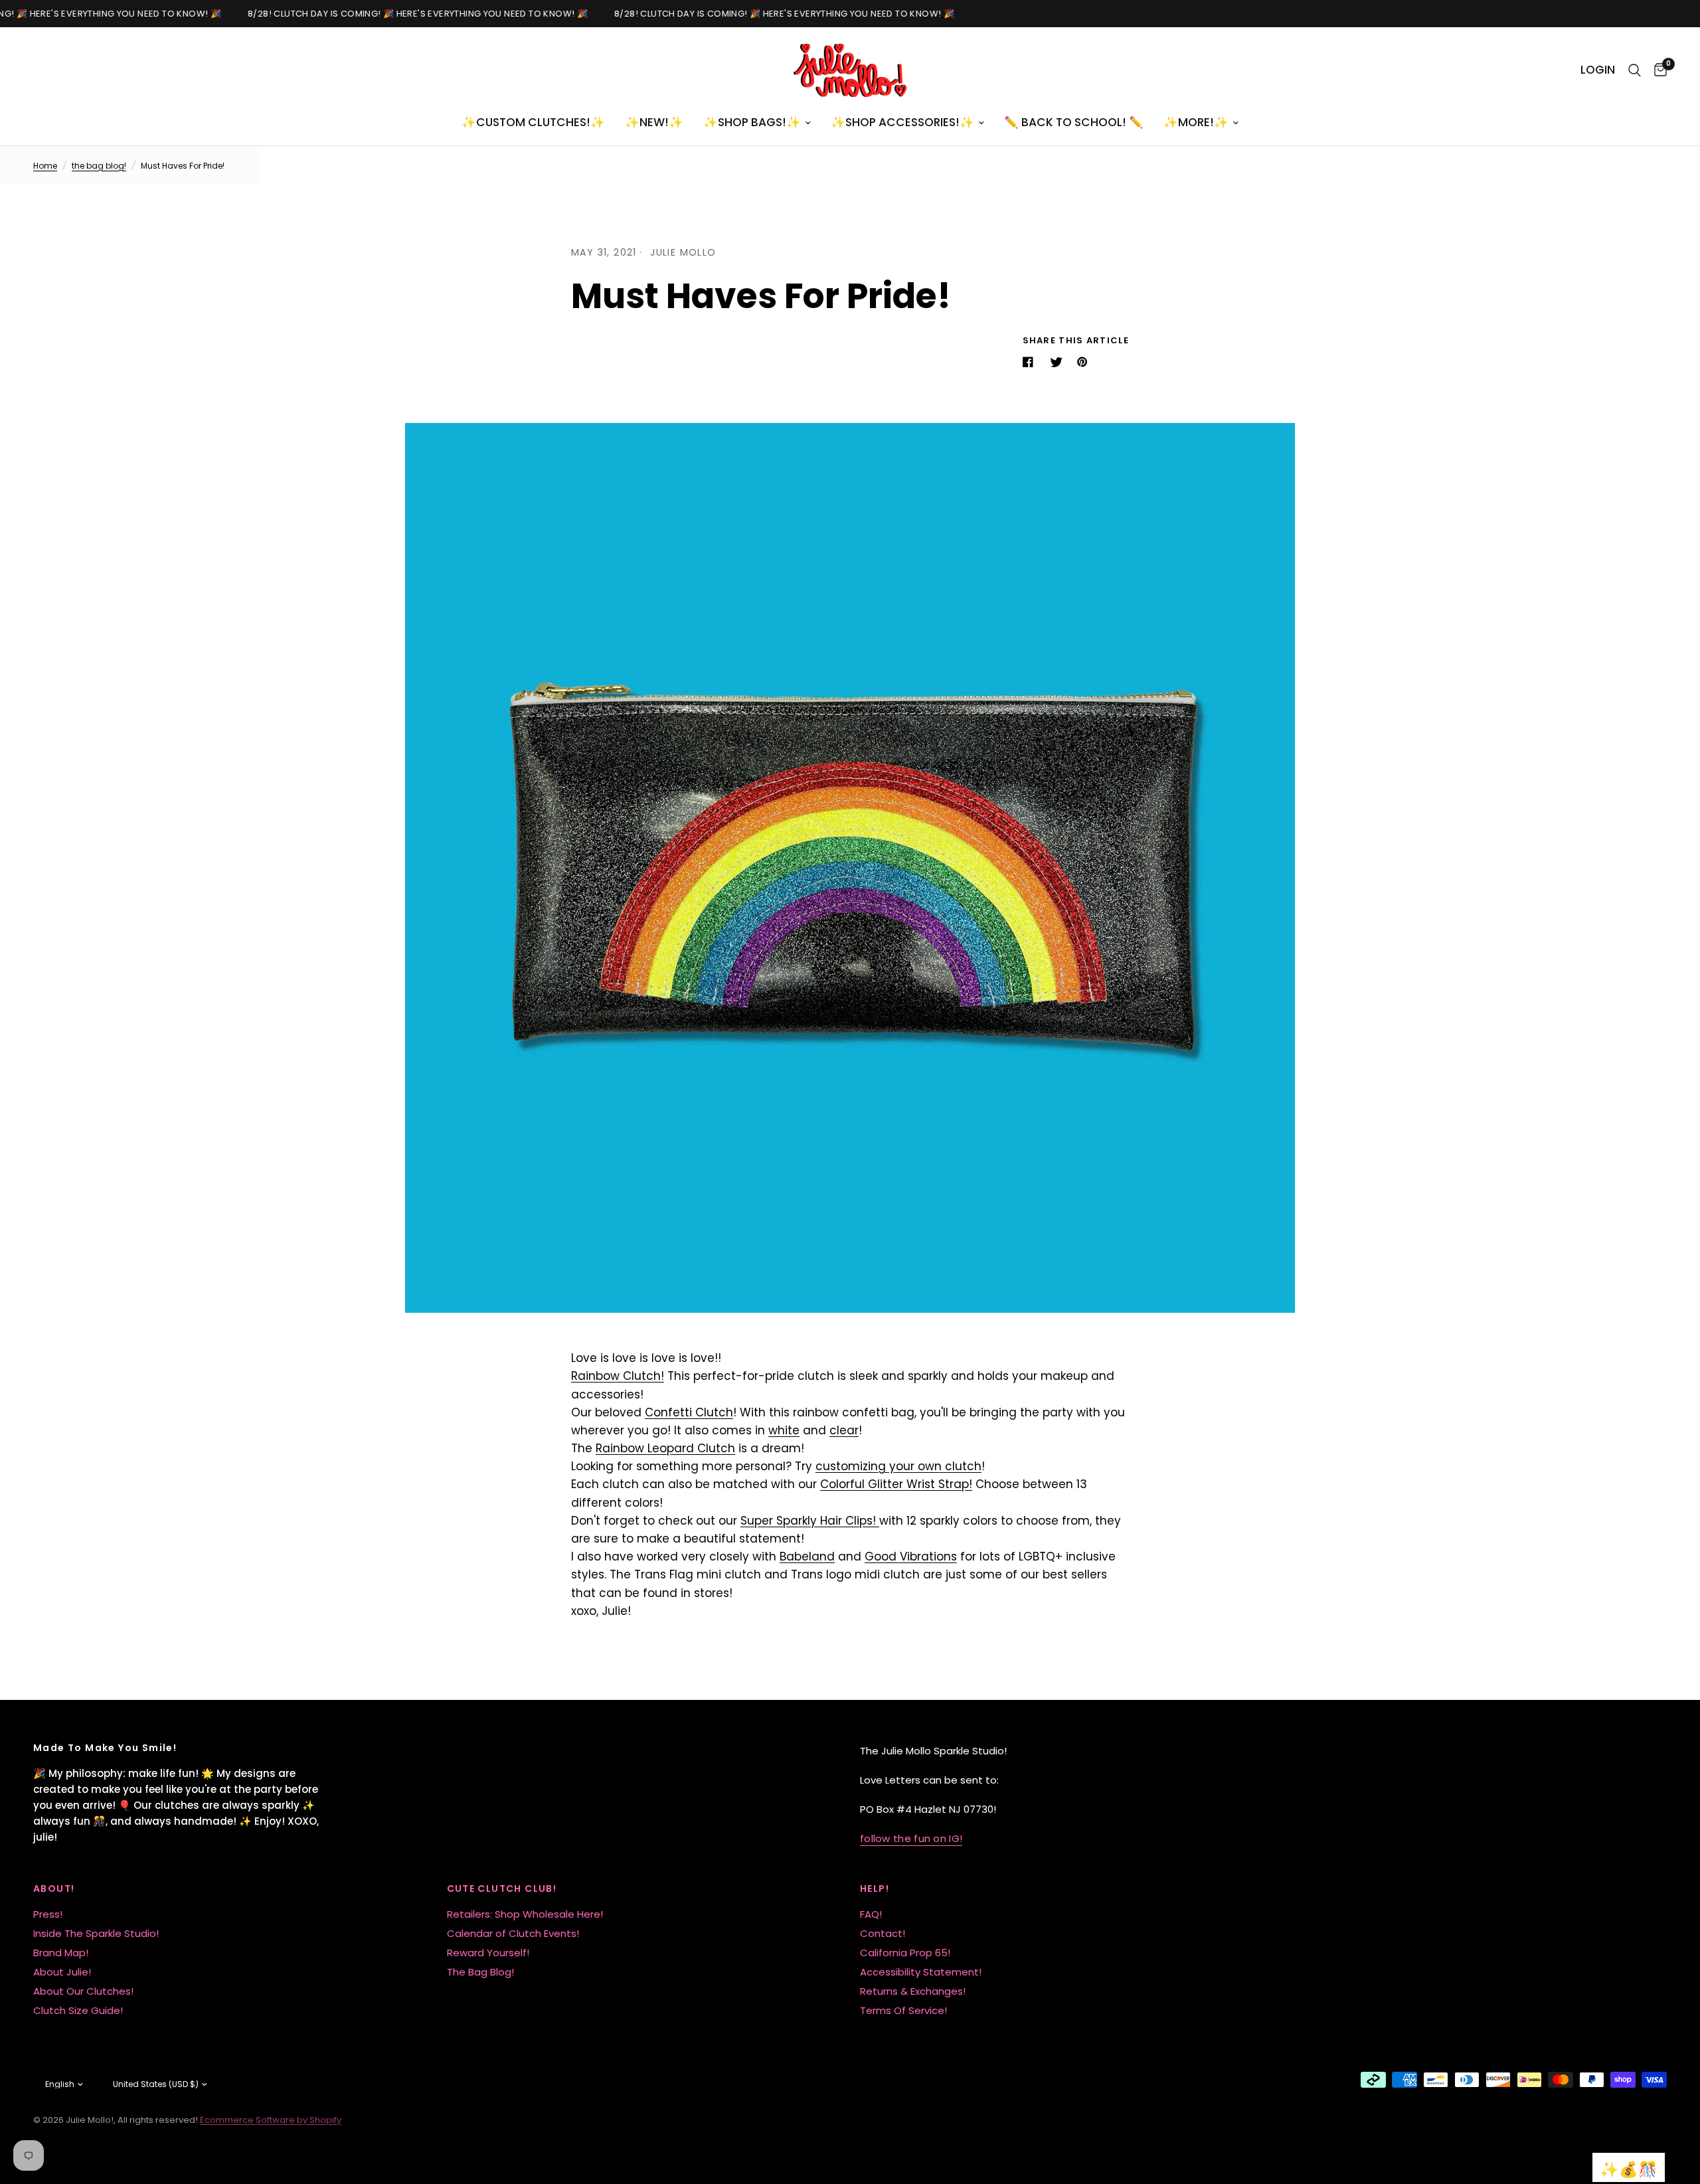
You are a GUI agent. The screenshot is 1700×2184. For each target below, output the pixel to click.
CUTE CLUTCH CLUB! (502, 1889)
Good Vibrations (911, 1556)
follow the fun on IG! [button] (911, 1838)
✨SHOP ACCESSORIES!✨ (902, 122)
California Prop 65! (905, 1953)
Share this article (1076, 340)
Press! (48, 1914)
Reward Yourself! (488, 1953)
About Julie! (62, 1972)
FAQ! (871, 1914)
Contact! (883, 1933)
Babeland (807, 1556)
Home (45, 166)
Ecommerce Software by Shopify (271, 2120)
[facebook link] (1031, 362)
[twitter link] (1058, 362)
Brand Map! (61, 1953)
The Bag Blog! (480, 1972)
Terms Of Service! (903, 2010)
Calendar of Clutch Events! (513, 1933)
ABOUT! (54, 1889)
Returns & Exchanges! (913, 1991)
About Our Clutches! (83, 1991)
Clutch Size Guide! (78, 2010)
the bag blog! (99, 166)
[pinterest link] (1085, 362)
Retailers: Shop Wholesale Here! (525, 1914)
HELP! (875, 1889)
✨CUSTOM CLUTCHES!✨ (533, 122)
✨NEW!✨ (654, 122)
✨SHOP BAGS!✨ (752, 122)
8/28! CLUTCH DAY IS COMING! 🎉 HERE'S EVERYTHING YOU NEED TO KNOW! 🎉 (409, 14)
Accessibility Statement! (921, 1972)
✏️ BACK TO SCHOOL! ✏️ (1074, 122)
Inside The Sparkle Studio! (96, 1933)
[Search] (1635, 70)
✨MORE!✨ (1196, 122)
